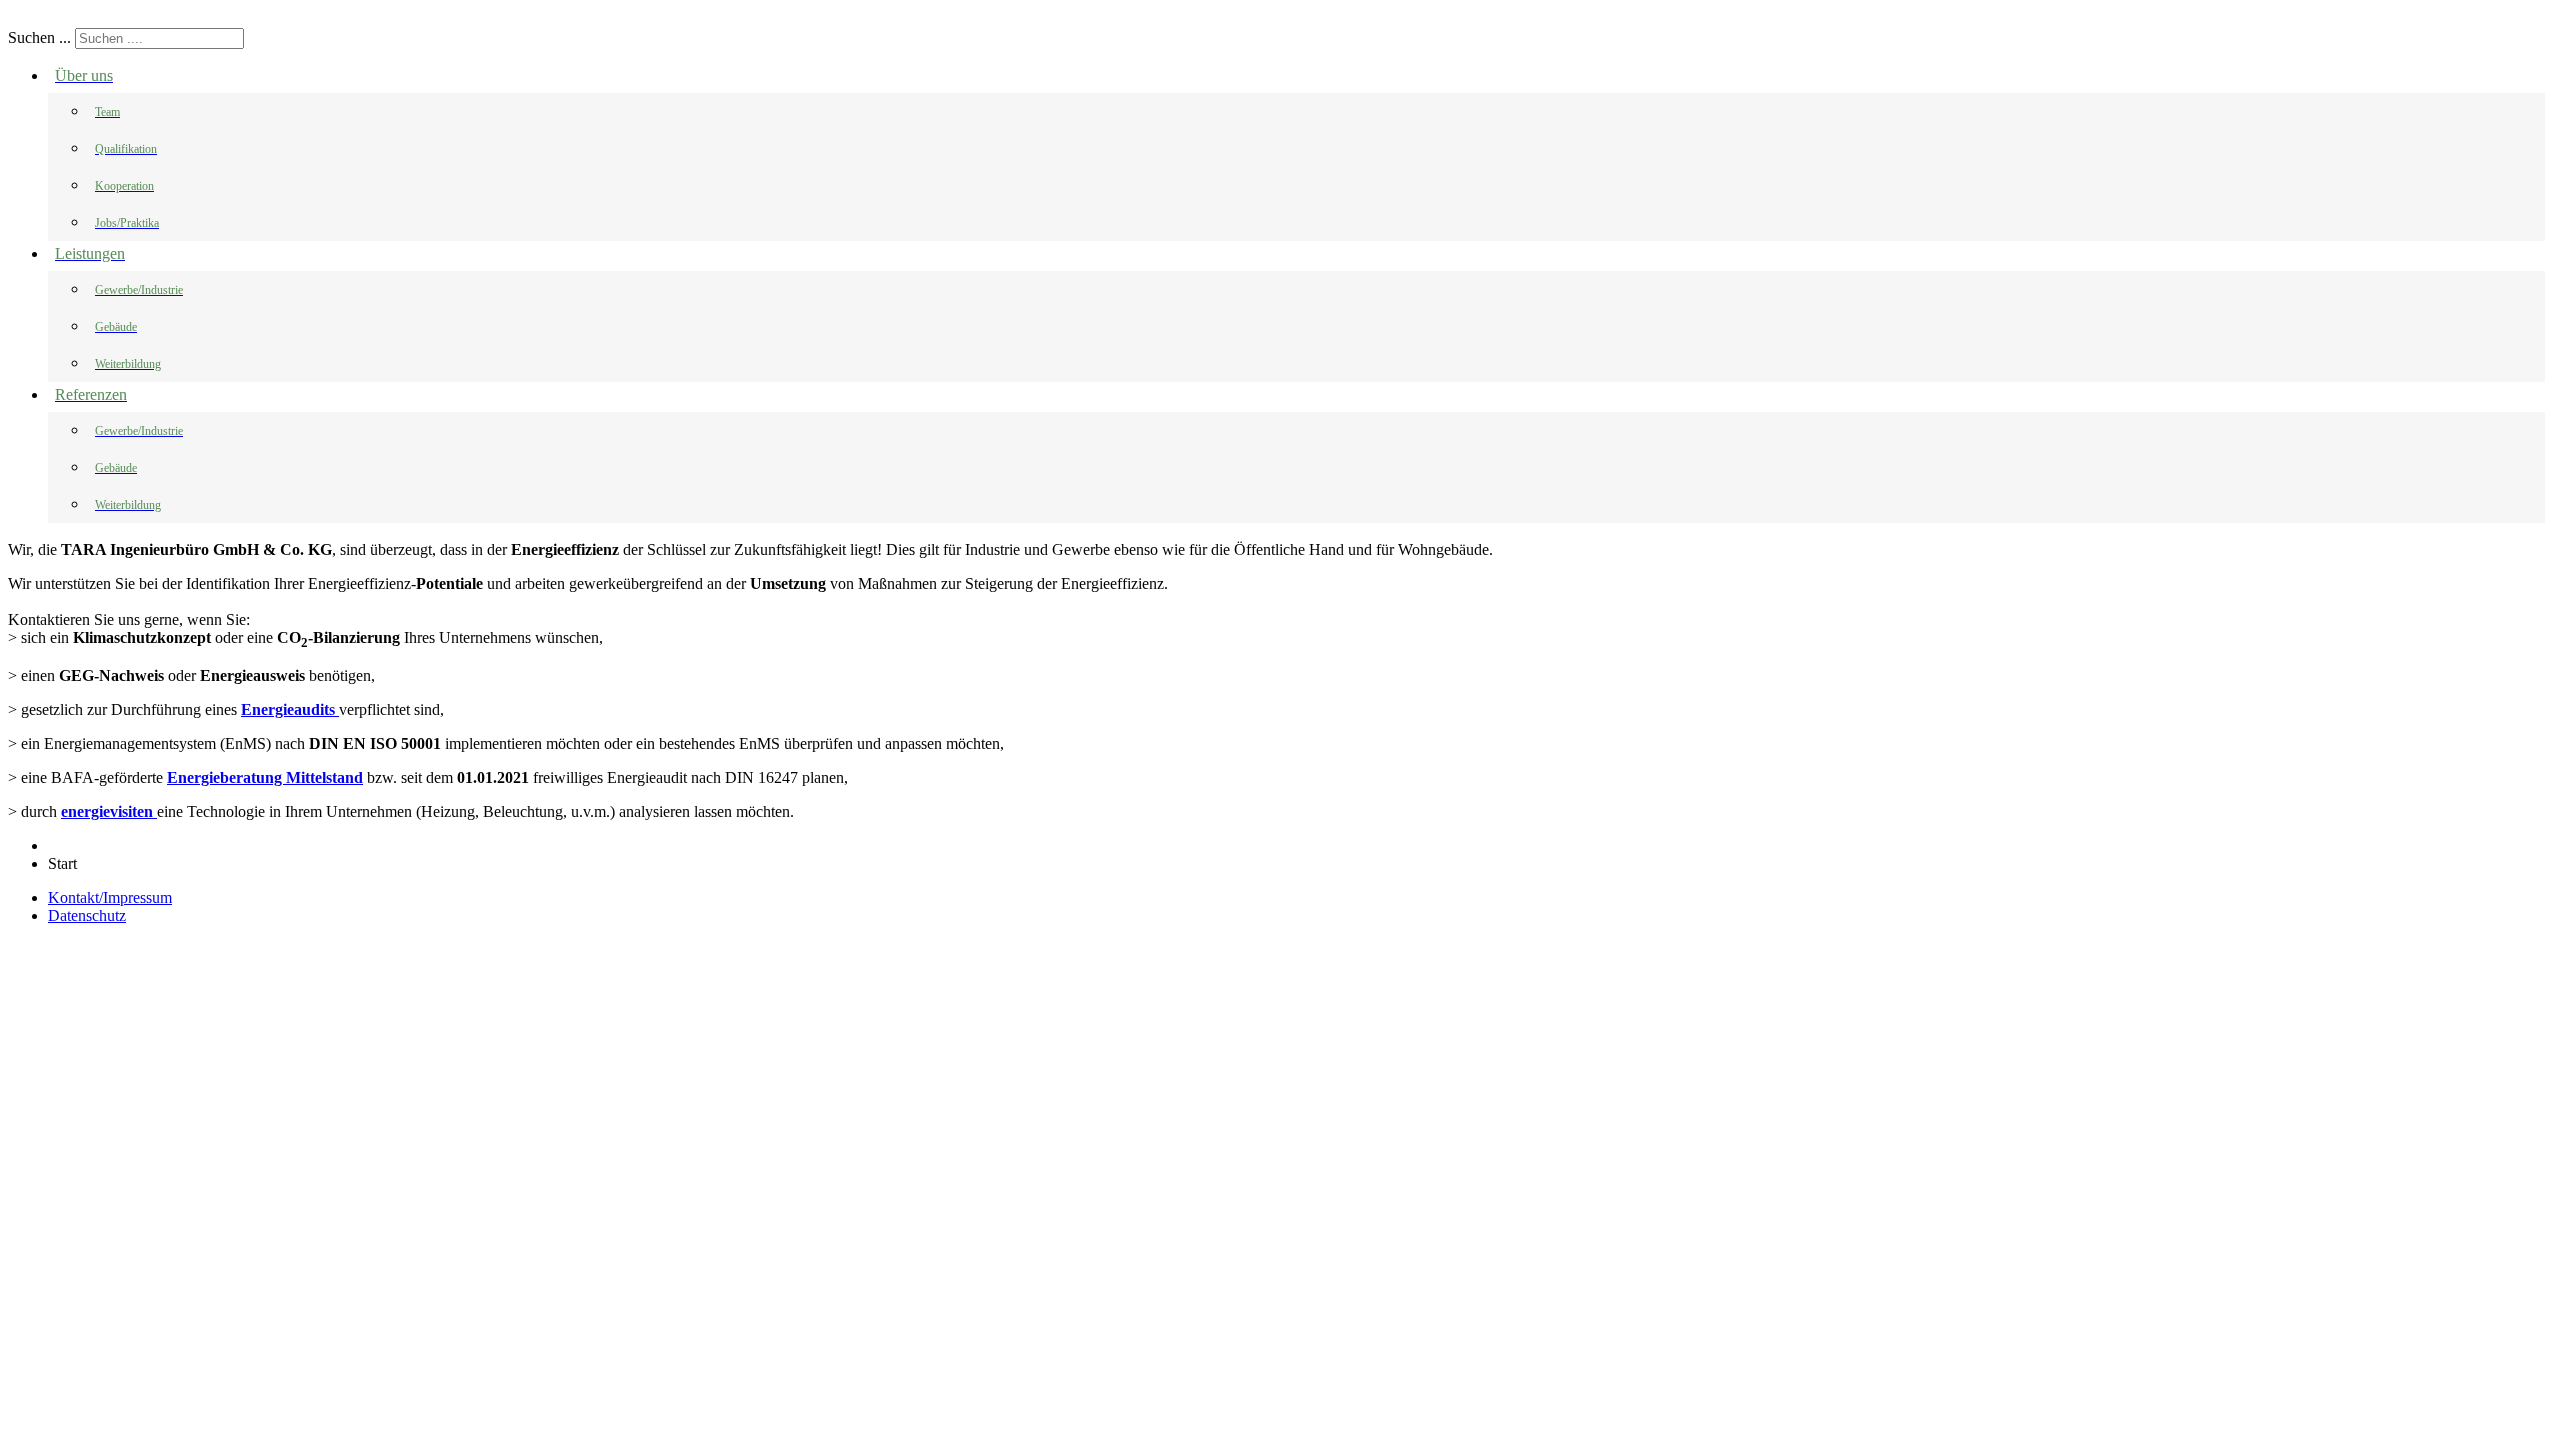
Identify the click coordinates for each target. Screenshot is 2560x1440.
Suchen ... (39, 37)
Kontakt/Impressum (110, 897)
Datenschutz (87, 915)
